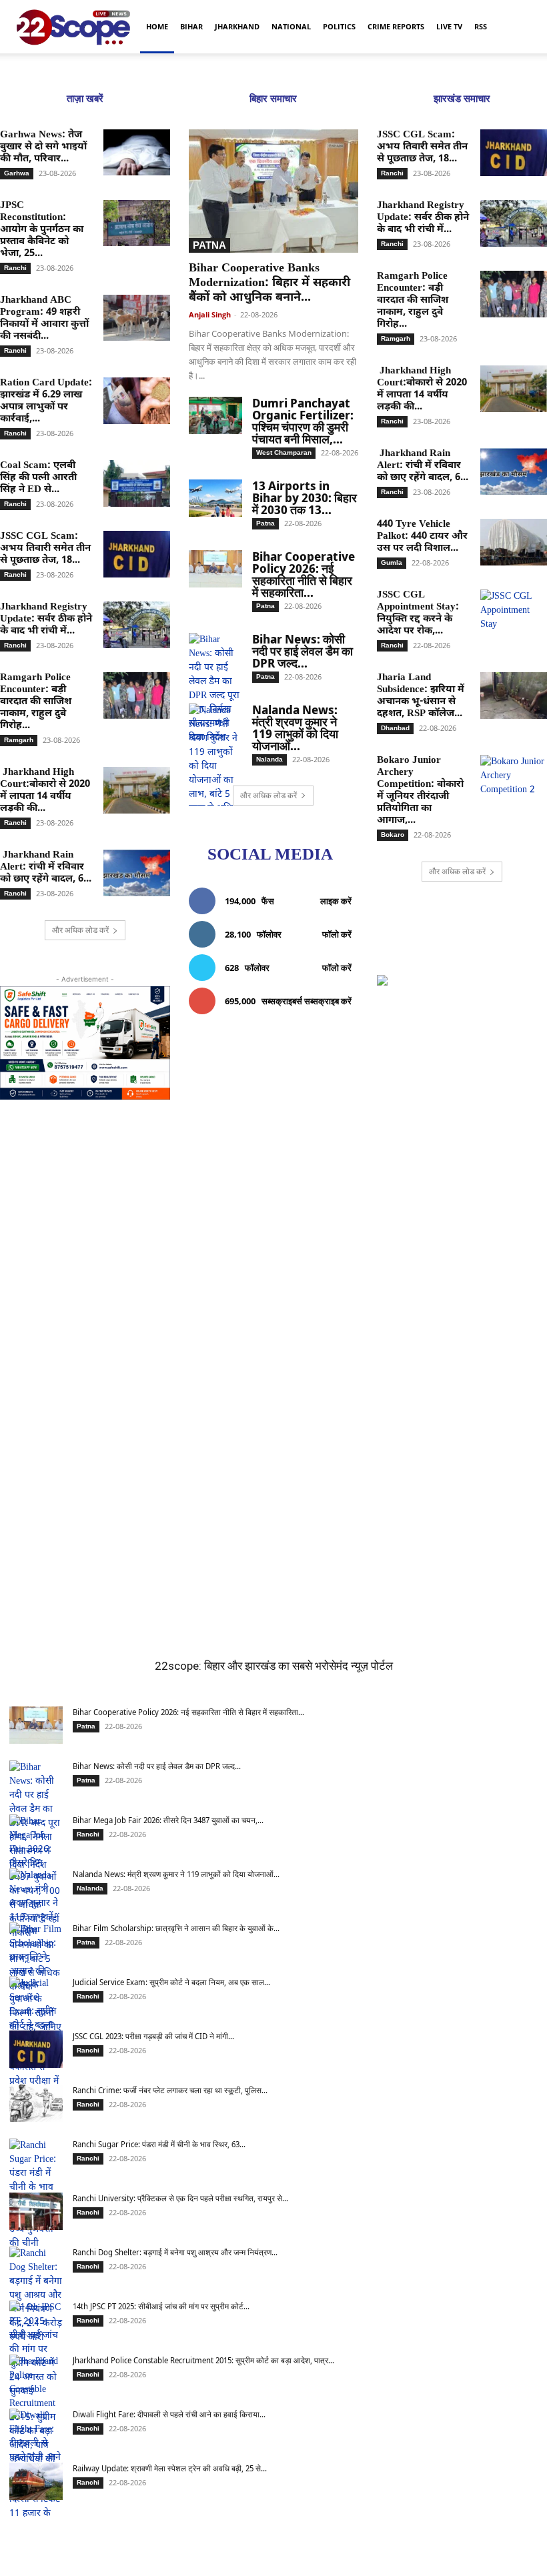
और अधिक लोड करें (80, 930)
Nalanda (269, 759)
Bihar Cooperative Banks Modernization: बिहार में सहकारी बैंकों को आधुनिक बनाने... (269, 283)
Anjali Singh (210, 314)
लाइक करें (336, 901)
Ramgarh (19, 740)
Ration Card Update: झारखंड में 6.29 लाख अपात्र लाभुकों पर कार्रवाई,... (46, 401)
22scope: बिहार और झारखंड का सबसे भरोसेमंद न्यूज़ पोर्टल (274, 1666)
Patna (209, 245)
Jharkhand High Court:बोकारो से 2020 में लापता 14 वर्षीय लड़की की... (45, 791)
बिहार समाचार (273, 99)
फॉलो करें (337, 934)
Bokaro (393, 835)
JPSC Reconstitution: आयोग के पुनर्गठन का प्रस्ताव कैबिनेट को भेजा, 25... (42, 230)
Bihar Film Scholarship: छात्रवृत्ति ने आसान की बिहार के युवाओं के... (176, 1928)
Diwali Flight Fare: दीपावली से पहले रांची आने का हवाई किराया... (169, 2414)
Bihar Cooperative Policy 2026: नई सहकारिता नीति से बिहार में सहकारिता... (304, 574)
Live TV (449, 26)
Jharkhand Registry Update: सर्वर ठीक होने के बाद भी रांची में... (46, 619)
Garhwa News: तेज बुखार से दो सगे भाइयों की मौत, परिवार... (43, 147)
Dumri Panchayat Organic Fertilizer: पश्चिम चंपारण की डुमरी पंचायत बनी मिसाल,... (303, 421)
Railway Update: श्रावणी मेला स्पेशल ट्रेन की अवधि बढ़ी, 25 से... (170, 2468)
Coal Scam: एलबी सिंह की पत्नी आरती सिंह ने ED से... (38, 478)
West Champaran (284, 452)
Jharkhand (237, 26)
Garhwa (17, 173)
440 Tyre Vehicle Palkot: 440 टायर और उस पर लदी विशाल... (422, 536)
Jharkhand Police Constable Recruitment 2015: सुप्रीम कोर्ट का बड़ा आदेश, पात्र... (203, 2360)
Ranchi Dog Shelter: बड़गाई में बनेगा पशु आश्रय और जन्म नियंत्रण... (175, 2252)
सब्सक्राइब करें (328, 1001)
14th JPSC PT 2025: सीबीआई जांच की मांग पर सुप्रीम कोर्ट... (161, 2306)
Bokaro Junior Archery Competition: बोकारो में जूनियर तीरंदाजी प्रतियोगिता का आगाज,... (420, 791)
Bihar (191, 26)
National (291, 26)
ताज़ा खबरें (85, 99)
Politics (339, 26)
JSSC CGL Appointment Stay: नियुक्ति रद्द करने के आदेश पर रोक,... (418, 613)
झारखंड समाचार (462, 99)
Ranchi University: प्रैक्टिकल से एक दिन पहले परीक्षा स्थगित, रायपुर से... (180, 2198)
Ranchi (15, 268)
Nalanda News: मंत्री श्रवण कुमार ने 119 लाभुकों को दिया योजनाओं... (295, 728)
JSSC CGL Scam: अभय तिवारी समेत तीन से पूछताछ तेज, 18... (45, 548)
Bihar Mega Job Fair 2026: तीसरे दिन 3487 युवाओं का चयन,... (168, 1820)
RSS (481, 26)
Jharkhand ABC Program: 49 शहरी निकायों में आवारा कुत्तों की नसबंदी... (44, 318)
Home (157, 26)
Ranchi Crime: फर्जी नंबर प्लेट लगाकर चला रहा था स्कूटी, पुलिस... (170, 2090)
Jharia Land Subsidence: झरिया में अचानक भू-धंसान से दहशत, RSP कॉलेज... (421, 696)
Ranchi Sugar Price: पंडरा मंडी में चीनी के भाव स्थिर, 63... (159, 2144)
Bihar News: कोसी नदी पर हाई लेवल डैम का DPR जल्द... (303, 651)
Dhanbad (395, 728)
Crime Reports (396, 26)
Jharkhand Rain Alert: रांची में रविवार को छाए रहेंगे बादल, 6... (46, 867)
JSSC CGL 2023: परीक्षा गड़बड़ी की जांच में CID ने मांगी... (153, 2036)
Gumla (392, 562)
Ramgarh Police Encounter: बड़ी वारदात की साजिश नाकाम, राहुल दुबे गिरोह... (36, 702)
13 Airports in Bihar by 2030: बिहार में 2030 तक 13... (305, 497)
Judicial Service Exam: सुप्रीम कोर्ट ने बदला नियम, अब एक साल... (171, 1982)
